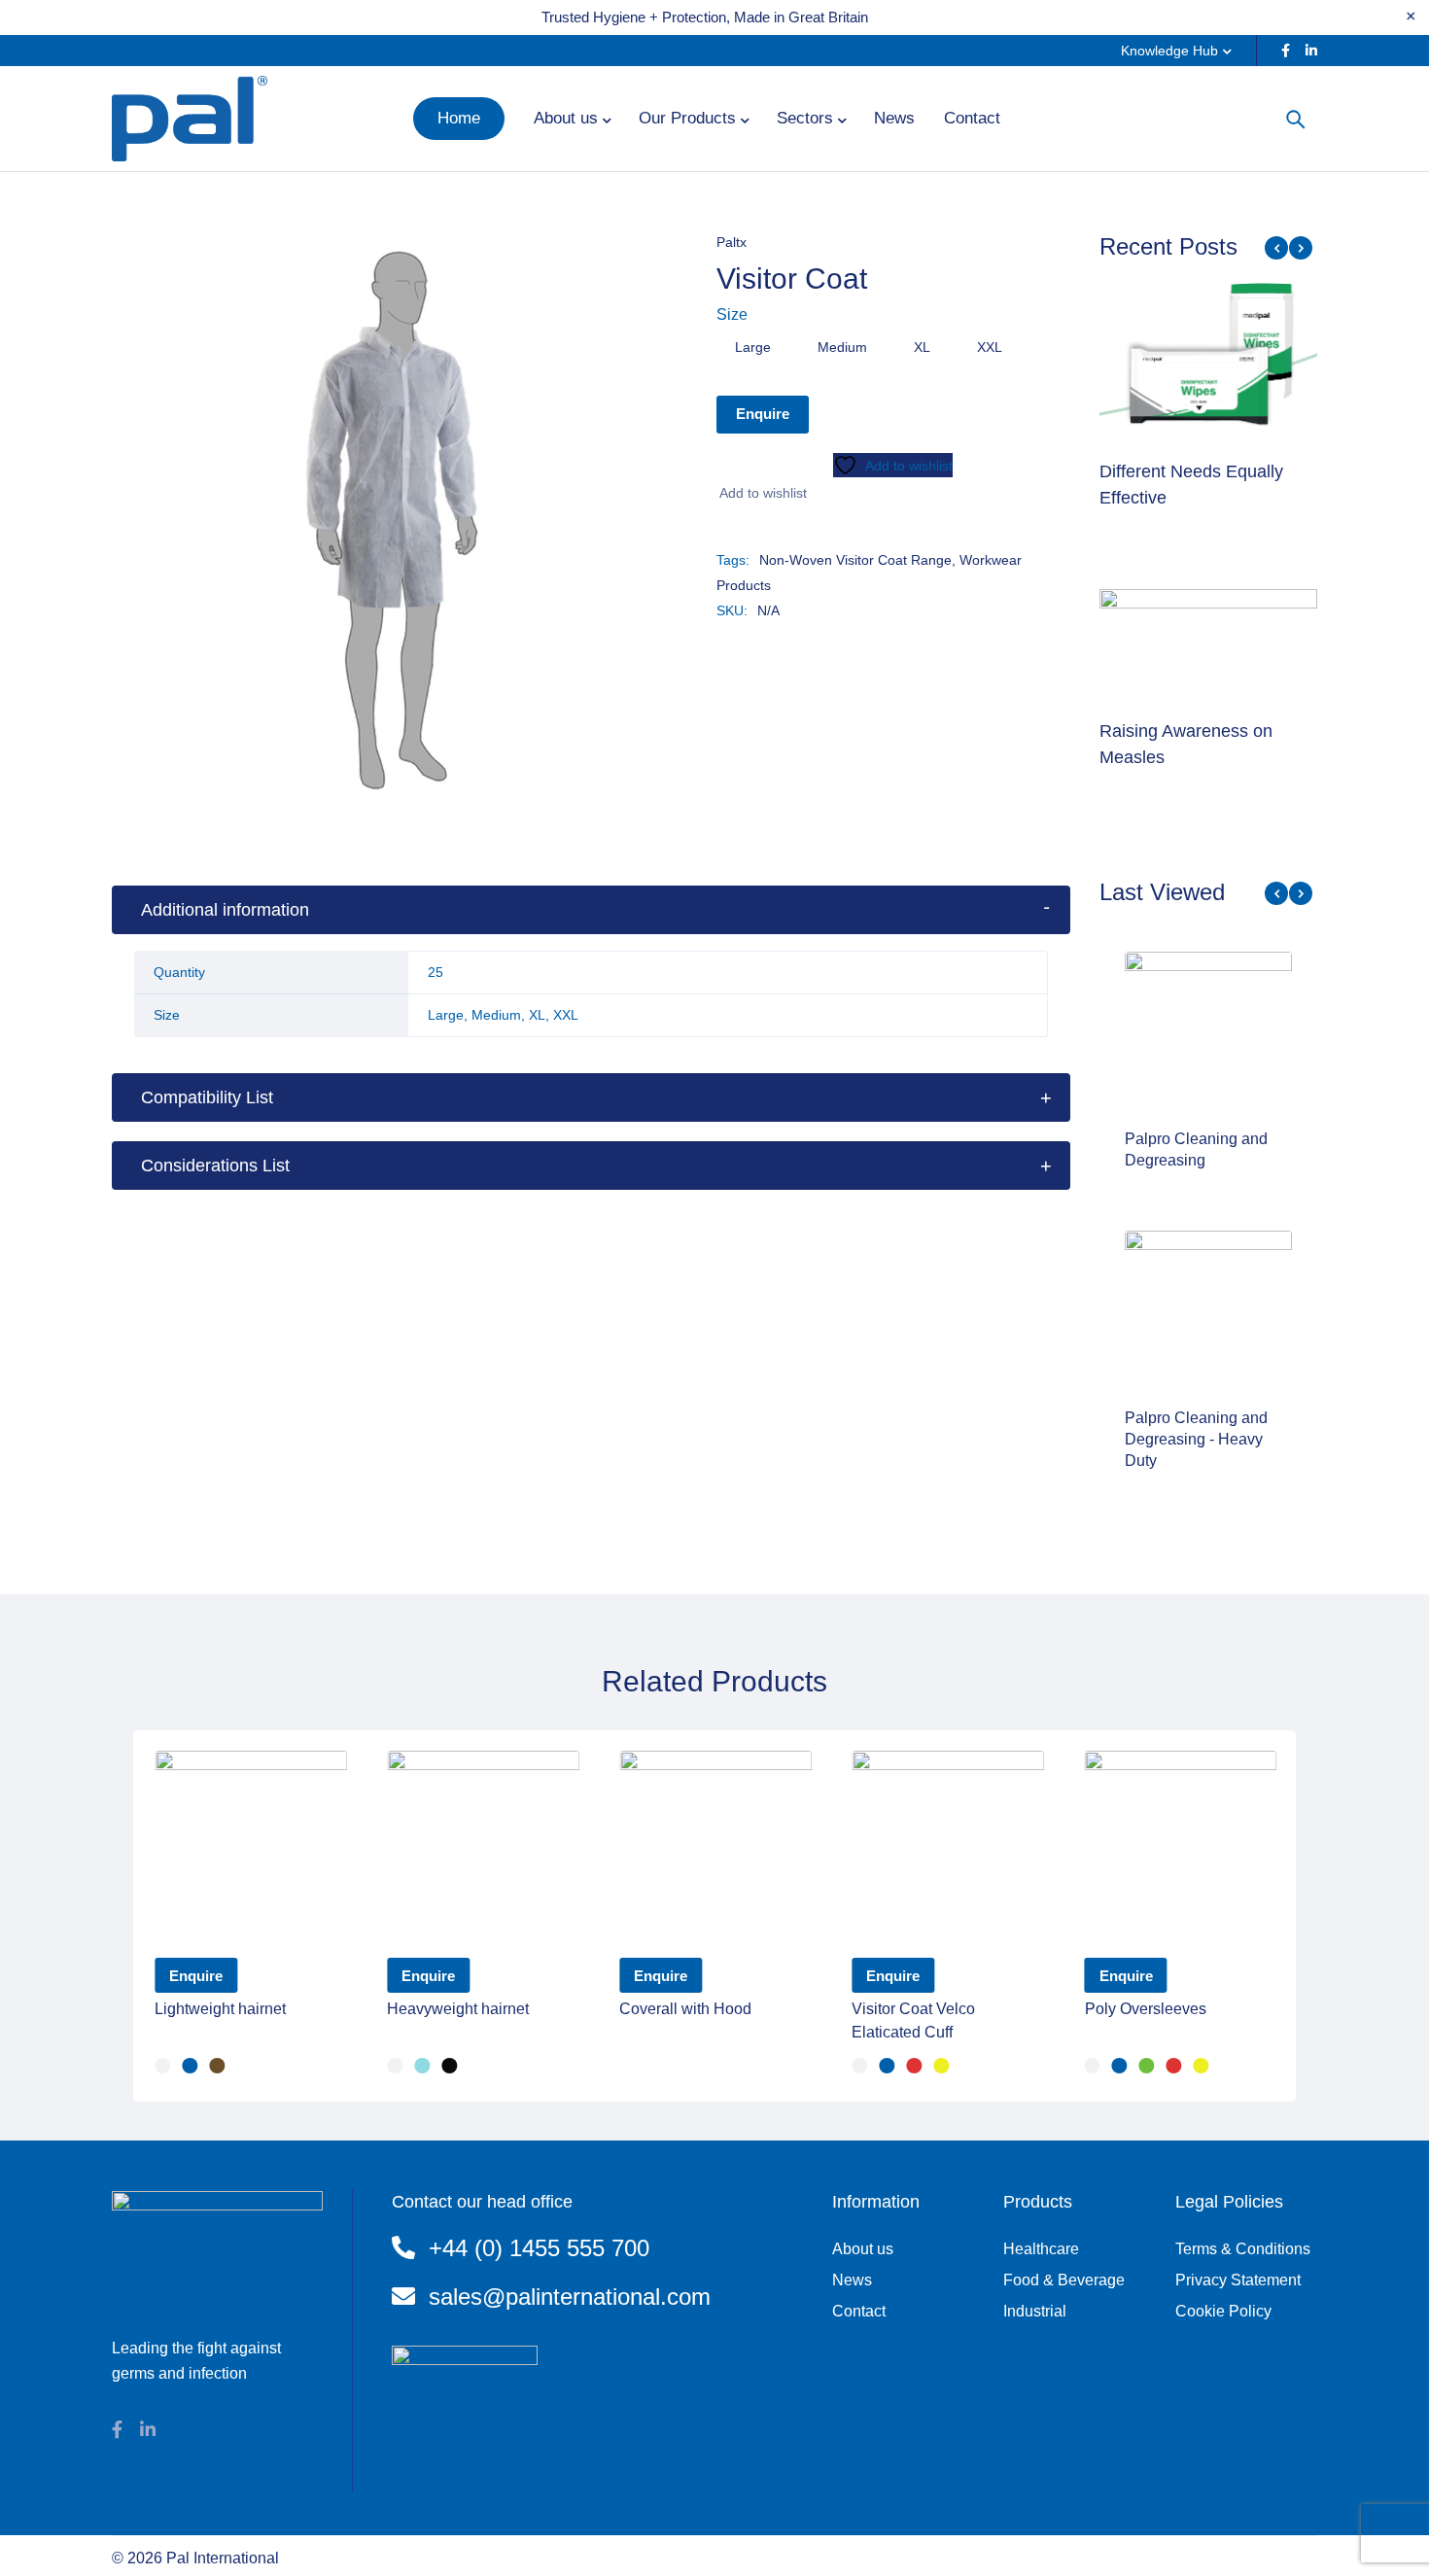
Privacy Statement (1238, 2280)
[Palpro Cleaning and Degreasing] (1208, 1035)
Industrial (1035, 2311)
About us (863, 2249)
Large (753, 347)
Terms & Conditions (1243, 2249)
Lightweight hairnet (220, 2009)
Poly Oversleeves (1146, 2009)
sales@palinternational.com (570, 2297)
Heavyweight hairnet (458, 2009)
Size (732, 314)
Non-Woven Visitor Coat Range (855, 560)
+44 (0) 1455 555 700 (539, 2248)
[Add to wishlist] (762, 493)
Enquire (763, 414)
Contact (859, 2311)
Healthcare (1041, 2249)
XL (922, 347)
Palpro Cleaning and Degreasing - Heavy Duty (1196, 1439)
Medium (842, 347)
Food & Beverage (1064, 2280)
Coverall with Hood (685, 2009)
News (852, 2280)
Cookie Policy (1223, 2311)
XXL (990, 347)
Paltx (732, 242)
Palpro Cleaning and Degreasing (1196, 1149)
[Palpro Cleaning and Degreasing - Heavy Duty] (1208, 1314)
